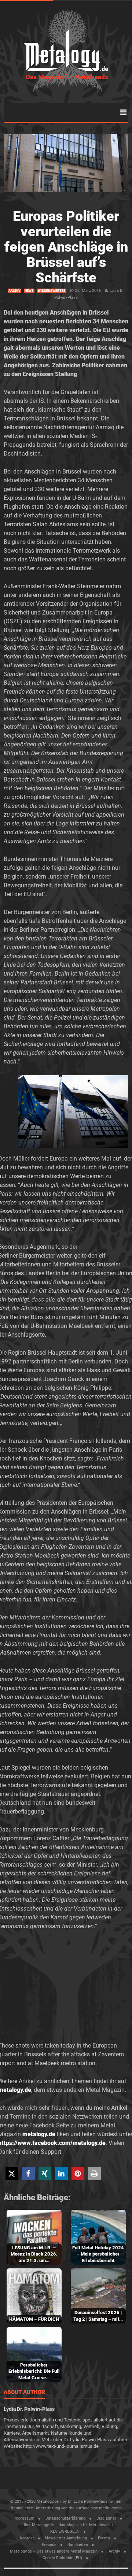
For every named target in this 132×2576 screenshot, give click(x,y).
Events (104, 2538)
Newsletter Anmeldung (66, 2538)
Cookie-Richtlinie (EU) (62, 2558)
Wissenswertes (52, 291)
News (29, 291)
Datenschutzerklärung (65, 2518)
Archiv (14, 291)
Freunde (49, 2545)
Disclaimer (106, 2518)
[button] (12, 2174)
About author (24, 2393)
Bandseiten (78, 2545)
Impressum (24, 2518)
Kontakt (27, 2538)
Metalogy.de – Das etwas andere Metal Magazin (54, 2551)
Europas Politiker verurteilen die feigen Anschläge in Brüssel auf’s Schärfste (66, 247)
